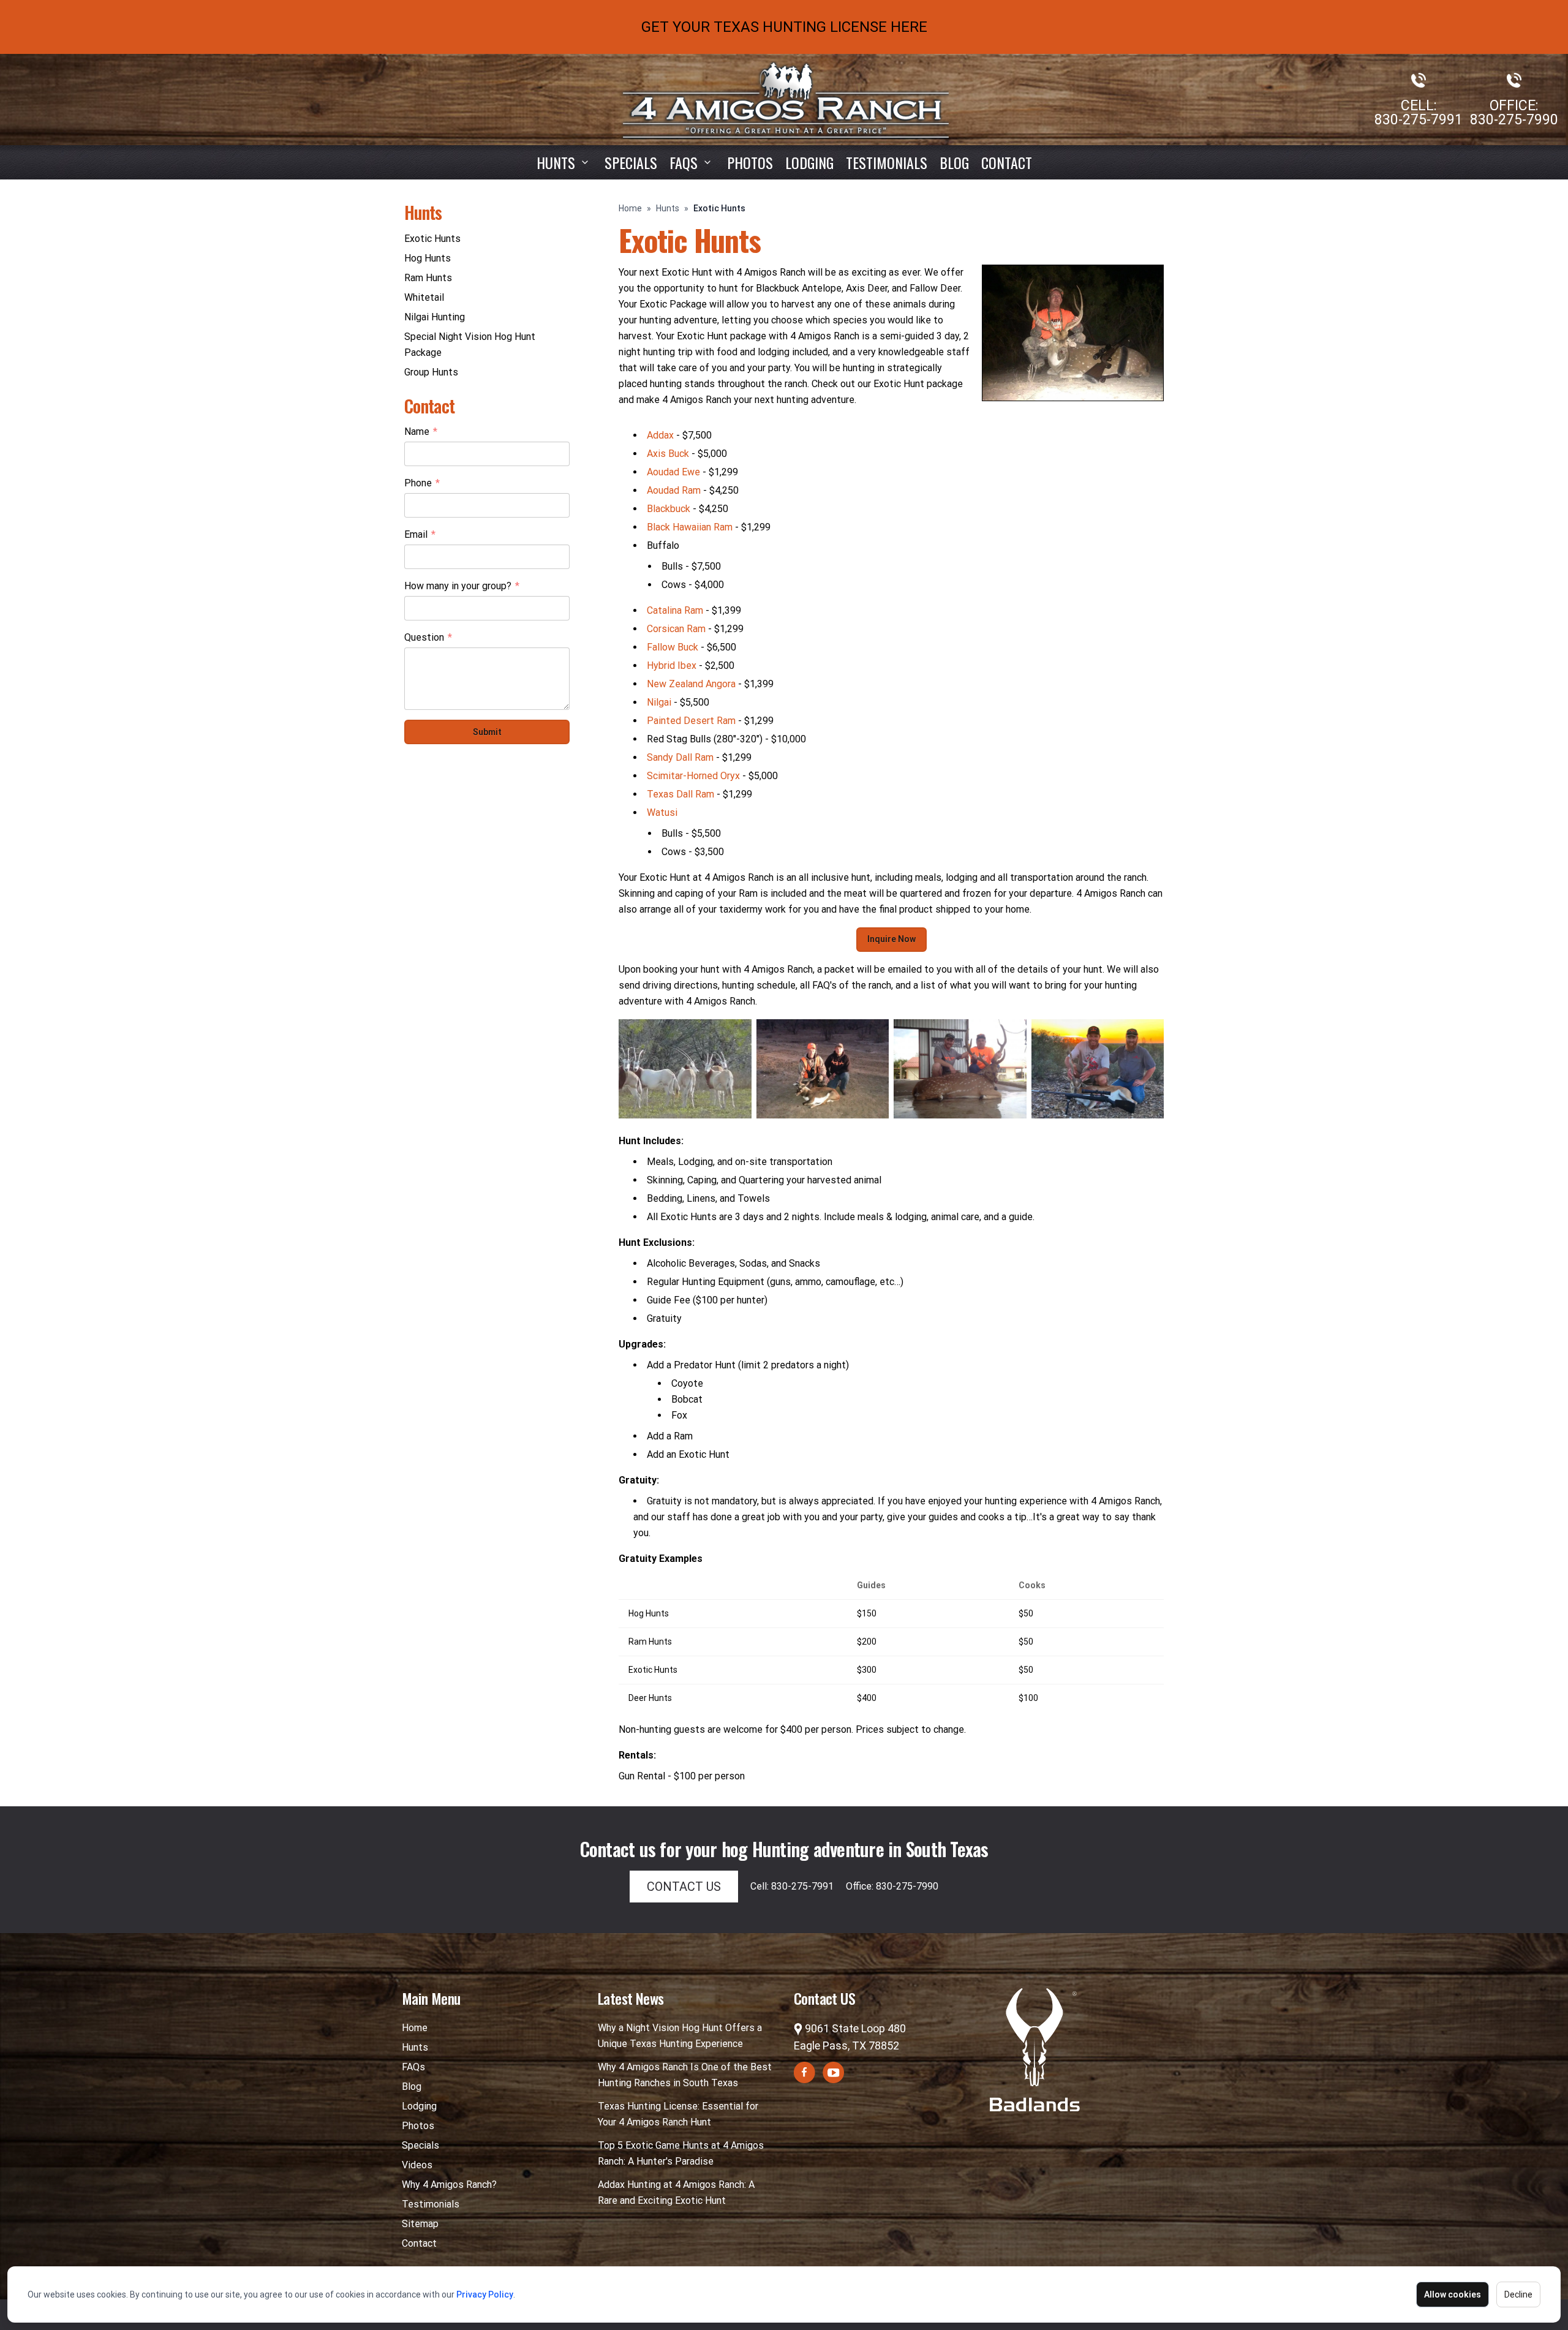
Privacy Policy (485, 2294)
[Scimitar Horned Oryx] (685, 1069)
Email (420, 535)
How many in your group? (462, 587)
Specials (631, 162)
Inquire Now (891, 939)
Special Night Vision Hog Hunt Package (470, 345)
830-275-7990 (1514, 120)
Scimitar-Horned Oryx (693, 776)
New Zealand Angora (691, 684)
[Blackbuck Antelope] (823, 1069)
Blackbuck (669, 509)
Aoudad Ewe (673, 472)
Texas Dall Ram (680, 794)
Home (630, 208)
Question (428, 638)
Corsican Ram (676, 629)
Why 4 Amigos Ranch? (449, 2185)
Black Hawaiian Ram (690, 527)
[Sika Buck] (960, 1069)
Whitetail (424, 297)
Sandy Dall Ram (680, 757)
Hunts (556, 162)
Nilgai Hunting (435, 317)
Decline (1518, 2294)
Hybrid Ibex (672, 665)
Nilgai (659, 702)
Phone (422, 484)
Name (421, 432)
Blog (954, 162)
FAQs (413, 2067)
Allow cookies (1453, 2294)
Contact (1007, 162)
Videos (417, 2165)
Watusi (662, 812)
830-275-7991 (1419, 120)
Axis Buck (668, 454)
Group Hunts (431, 372)
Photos (750, 162)
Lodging (809, 162)
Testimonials (887, 162)
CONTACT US (684, 1887)
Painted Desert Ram (691, 721)
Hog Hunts (428, 258)
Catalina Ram (675, 610)
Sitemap (420, 2224)
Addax (660, 435)
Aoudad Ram (674, 490)
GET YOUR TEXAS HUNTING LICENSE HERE (784, 27)
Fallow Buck (673, 647)
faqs (684, 162)
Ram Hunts (428, 278)
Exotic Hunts (432, 239)
